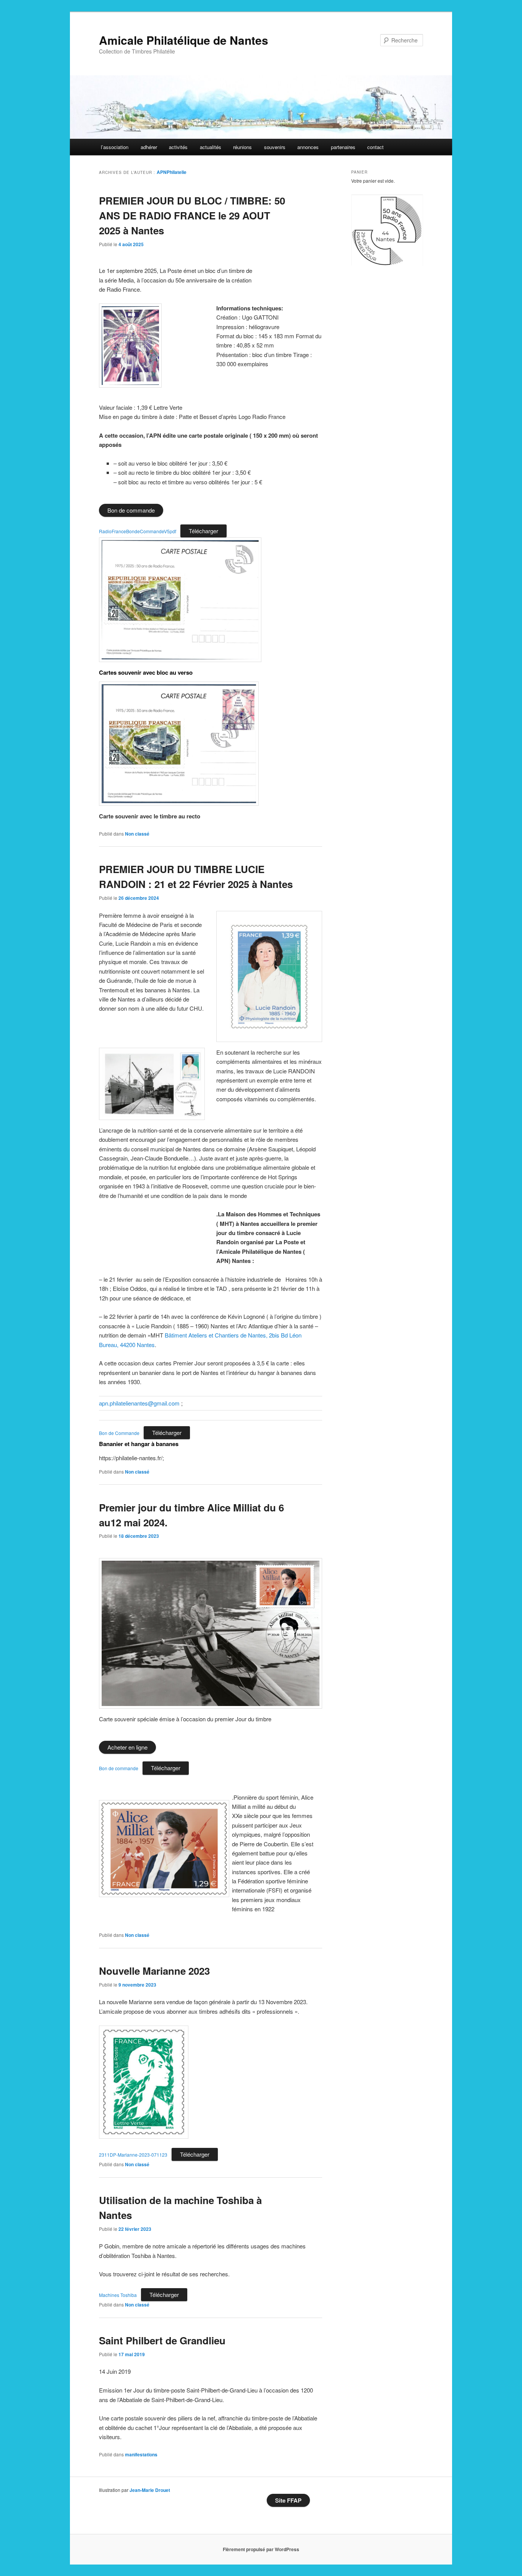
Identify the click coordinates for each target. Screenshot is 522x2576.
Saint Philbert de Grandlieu (162, 2340)
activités (178, 147)
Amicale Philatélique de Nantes (184, 40)
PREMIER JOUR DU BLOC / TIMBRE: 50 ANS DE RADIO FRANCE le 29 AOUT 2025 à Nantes (192, 215)
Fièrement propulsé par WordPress (261, 2549)
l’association (115, 147)
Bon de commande (119, 1768)
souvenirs (275, 147)
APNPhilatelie (172, 172)
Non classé (137, 834)
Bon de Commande (119, 1433)
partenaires (343, 147)
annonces (308, 147)
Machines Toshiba (118, 2295)
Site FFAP (288, 2500)
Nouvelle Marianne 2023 (154, 1971)
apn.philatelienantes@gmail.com (139, 1403)
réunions (242, 147)
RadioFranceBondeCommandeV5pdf (138, 531)
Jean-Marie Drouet (150, 2490)
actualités (211, 147)
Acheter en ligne (127, 1747)
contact (375, 147)
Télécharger (203, 531)
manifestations (141, 2454)
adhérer (149, 147)
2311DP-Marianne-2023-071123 (133, 2155)
